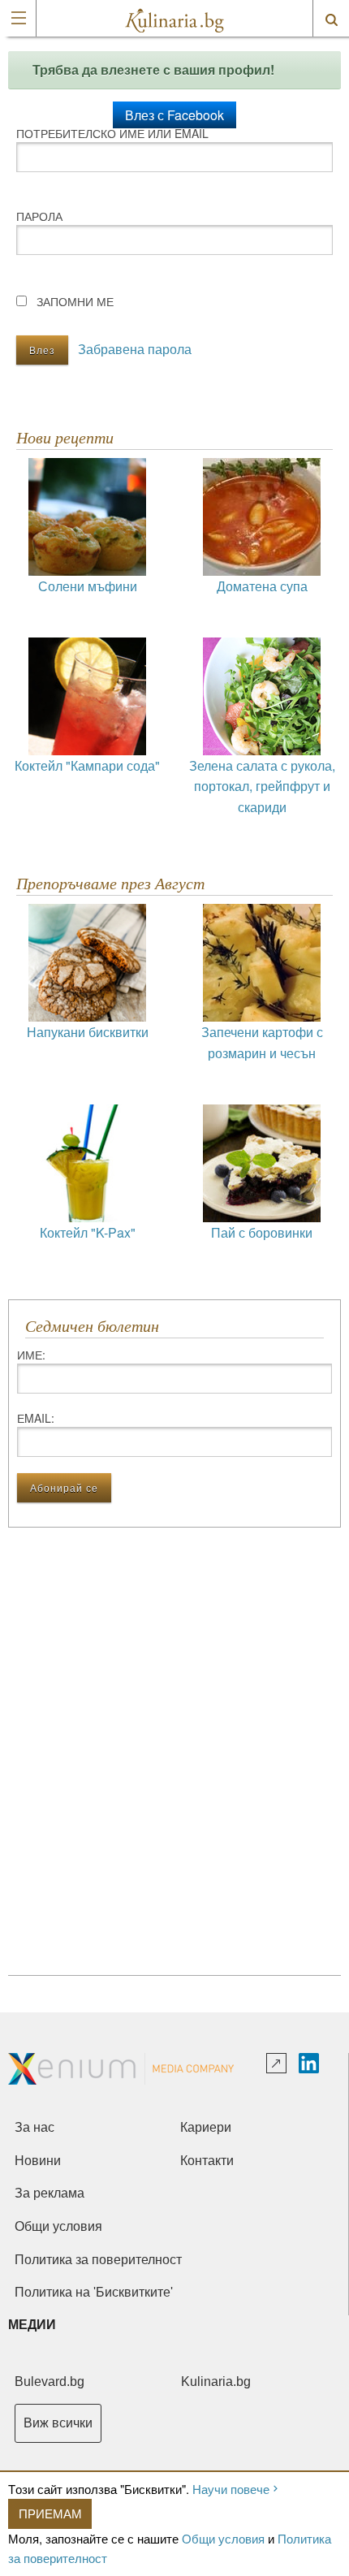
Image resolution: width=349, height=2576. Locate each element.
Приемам (50, 2513)
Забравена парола (135, 349)
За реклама (50, 2193)
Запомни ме (75, 301)
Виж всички (58, 2423)
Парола (39, 216)
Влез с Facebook (174, 115)
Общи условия (223, 2538)
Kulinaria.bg (216, 2382)
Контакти (207, 2161)
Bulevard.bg (50, 2382)
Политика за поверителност (98, 2260)
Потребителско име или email (112, 133)
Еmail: (36, 1418)
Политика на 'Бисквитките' (94, 2292)
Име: (31, 1355)
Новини (38, 2161)
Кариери (206, 2127)
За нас (34, 2127)
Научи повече (231, 2489)
